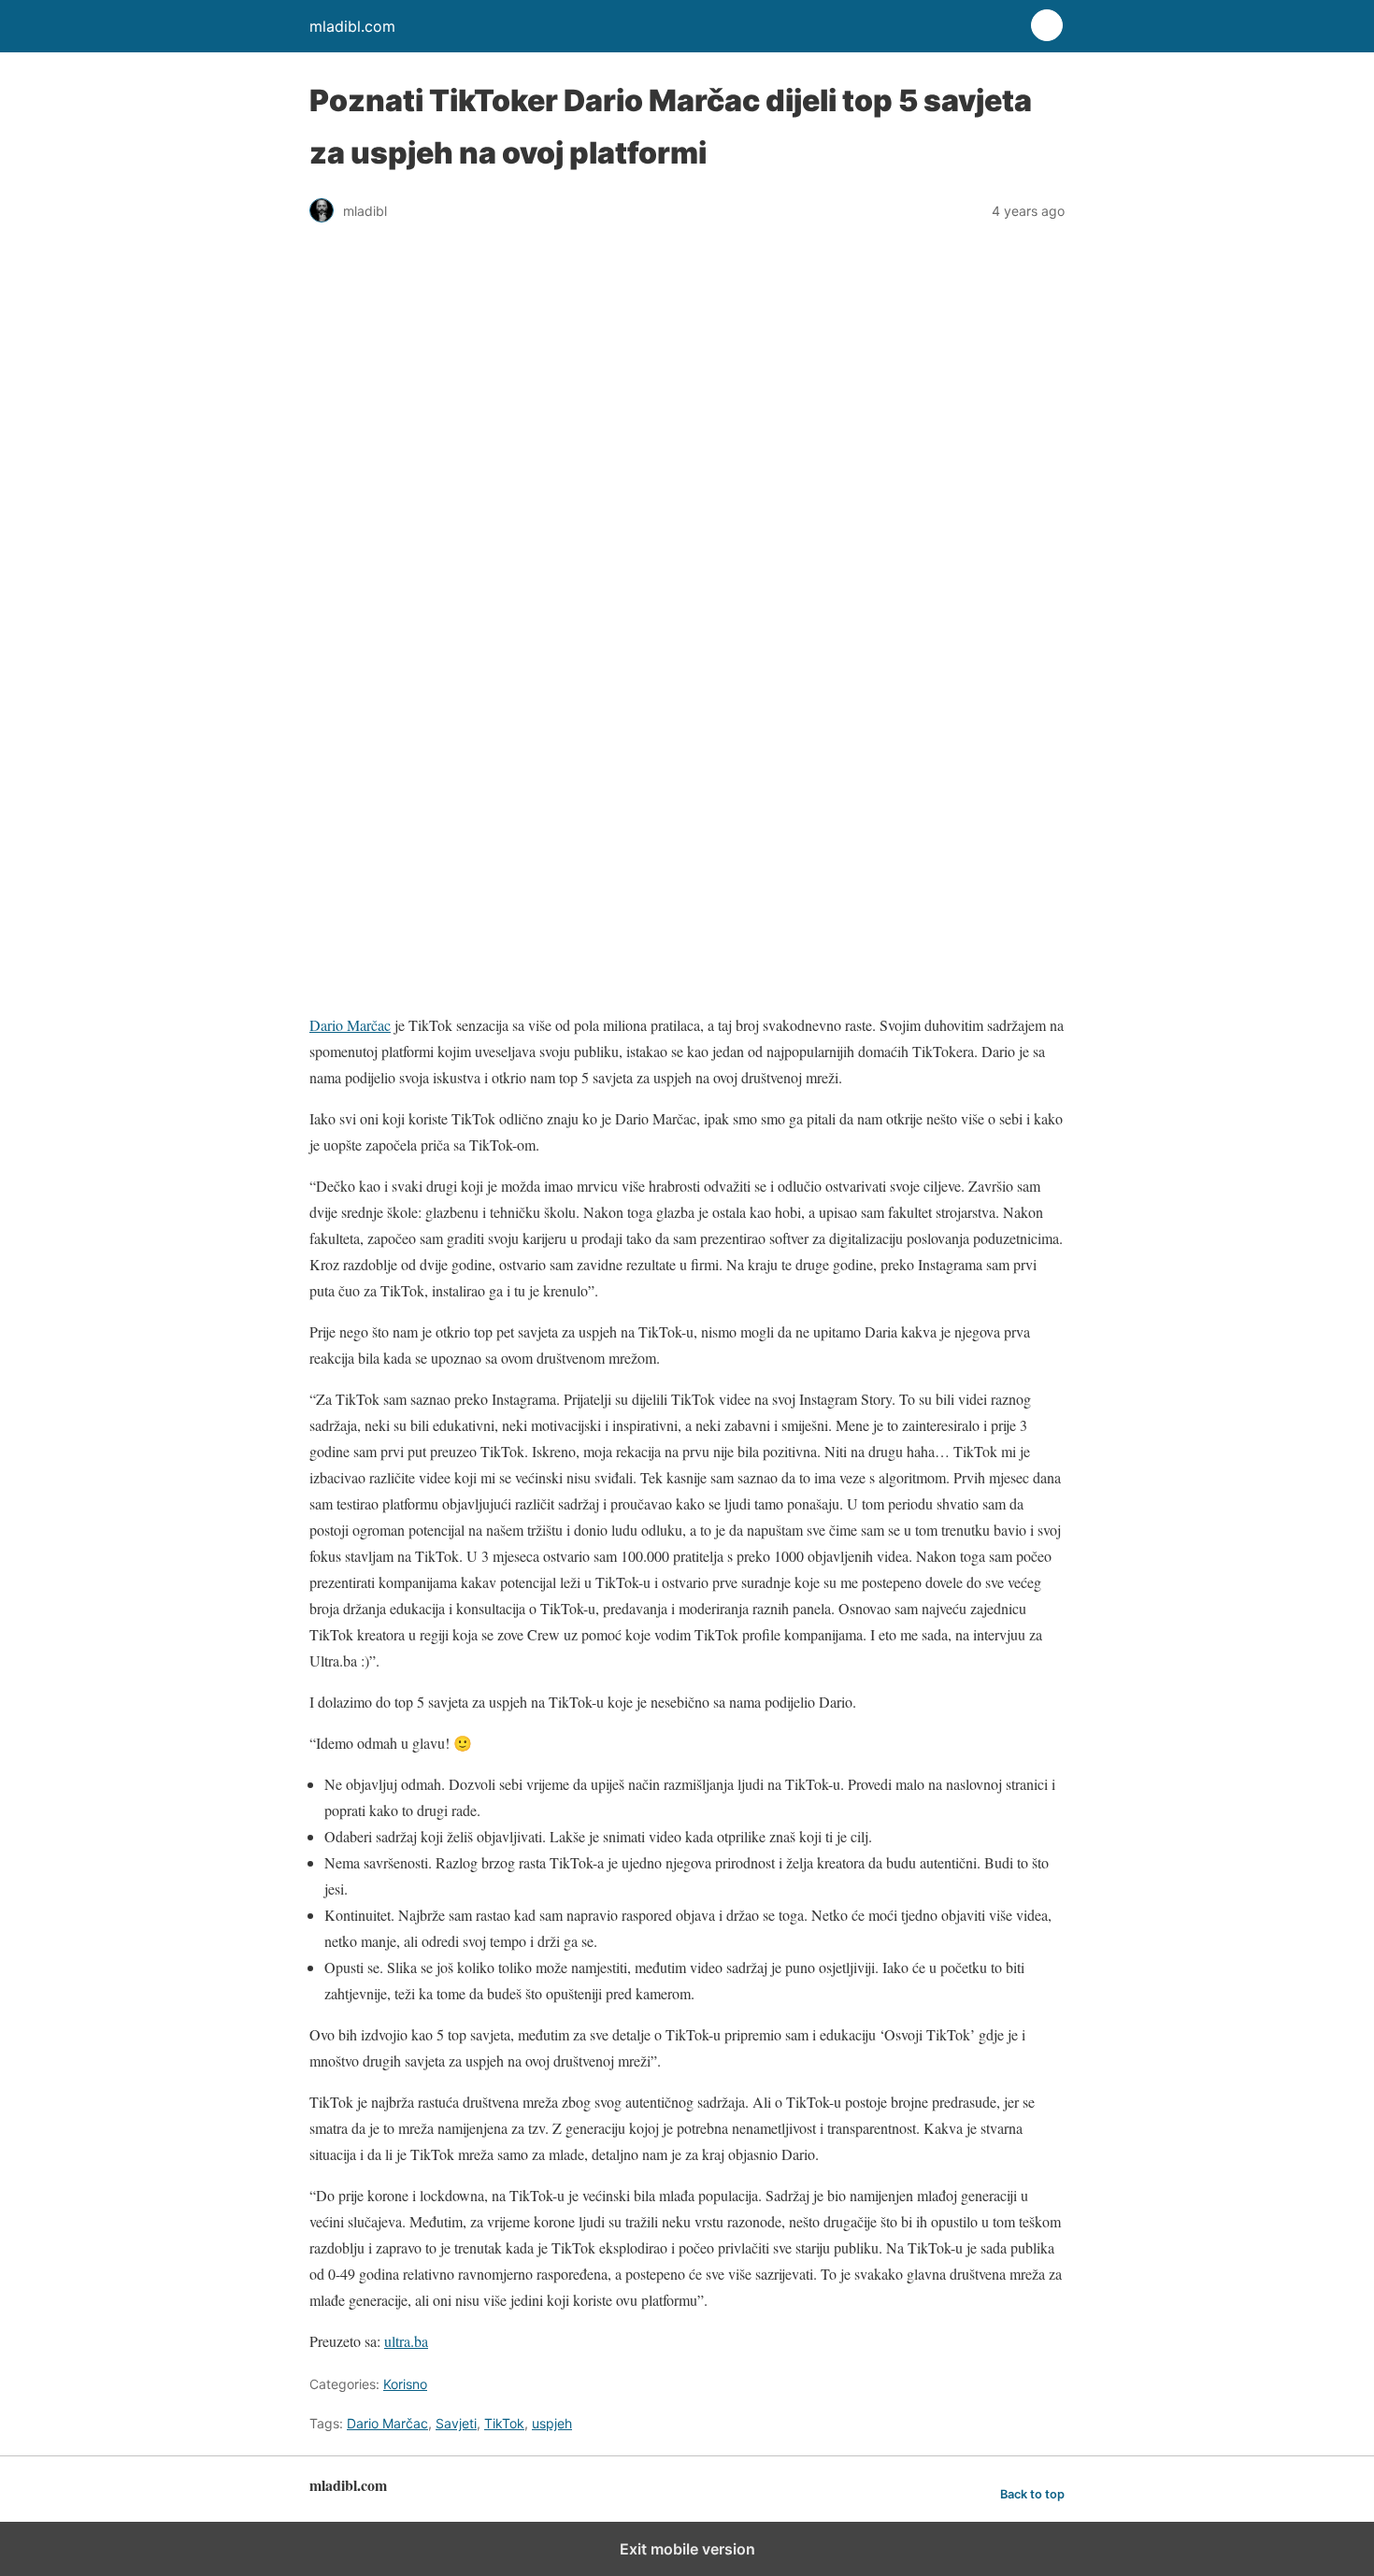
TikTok (504, 2423)
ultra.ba (406, 2341)
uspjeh (552, 2423)
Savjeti (456, 2423)
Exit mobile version (687, 2549)
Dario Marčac (350, 1025)
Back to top (1032, 2494)
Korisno (405, 2384)
